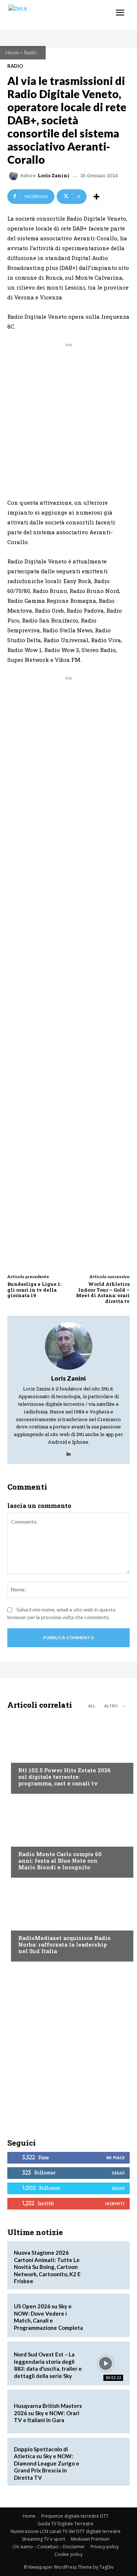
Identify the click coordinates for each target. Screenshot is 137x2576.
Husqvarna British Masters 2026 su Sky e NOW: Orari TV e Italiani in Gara (48, 2413)
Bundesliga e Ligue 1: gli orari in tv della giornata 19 (34, 1290)
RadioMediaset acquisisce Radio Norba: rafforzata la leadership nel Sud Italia (64, 1944)
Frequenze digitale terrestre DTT (75, 2516)
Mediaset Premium (90, 2539)
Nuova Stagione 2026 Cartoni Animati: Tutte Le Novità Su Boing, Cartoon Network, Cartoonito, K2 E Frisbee (47, 2267)
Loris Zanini (54, 176)
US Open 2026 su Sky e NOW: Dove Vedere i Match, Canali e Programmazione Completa (48, 2317)
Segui (118, 2173)
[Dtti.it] (50, 15)
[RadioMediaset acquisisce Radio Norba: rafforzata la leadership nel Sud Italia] (68, 1921)
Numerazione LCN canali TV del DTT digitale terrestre (66, 2531)
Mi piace (115, 2158)
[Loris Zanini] (15, 176)
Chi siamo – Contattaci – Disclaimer (49, 2547)
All (92, 1706)
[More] (96, 197)
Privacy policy (105, 2547)
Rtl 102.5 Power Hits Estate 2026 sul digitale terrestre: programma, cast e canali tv (64, 1777)
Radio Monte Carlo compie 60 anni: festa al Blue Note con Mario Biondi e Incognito (60, 1861)
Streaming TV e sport (43, 2539)
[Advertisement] (68, 417)
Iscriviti (115, 2203)
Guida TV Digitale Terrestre (66, 2524)
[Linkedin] (68, 1452)
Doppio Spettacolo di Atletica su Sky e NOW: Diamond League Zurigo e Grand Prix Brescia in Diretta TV (47, 2463)
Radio (30, 52)
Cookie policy (68, 2554)
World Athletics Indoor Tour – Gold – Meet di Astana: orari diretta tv (103, 1293)
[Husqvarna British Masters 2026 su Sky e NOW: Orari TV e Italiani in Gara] (106, 2412)
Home (12, 52)
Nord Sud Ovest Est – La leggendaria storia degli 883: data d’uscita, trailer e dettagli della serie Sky (48, 2365)
